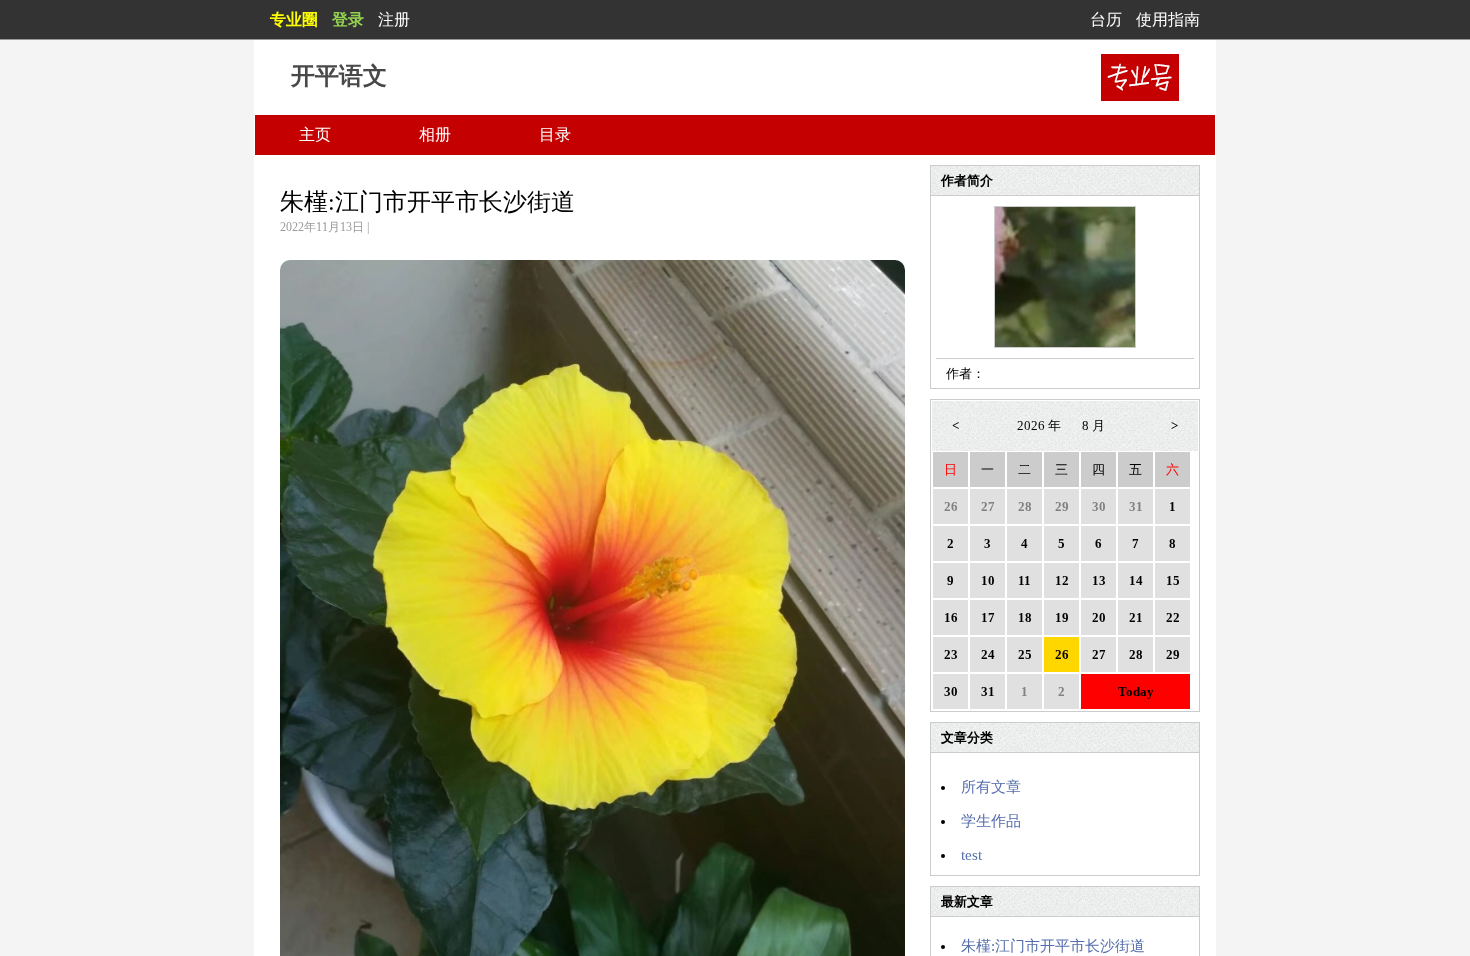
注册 (394, 19)
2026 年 (1039, 425)
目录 (555, 134)
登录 (348, 19)
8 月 (1093, 425)
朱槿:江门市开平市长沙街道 (427, 202)
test (971, 855)
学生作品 (991, 821)
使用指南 (1168, 19)
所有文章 (991, 787)
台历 (1106, 19)
